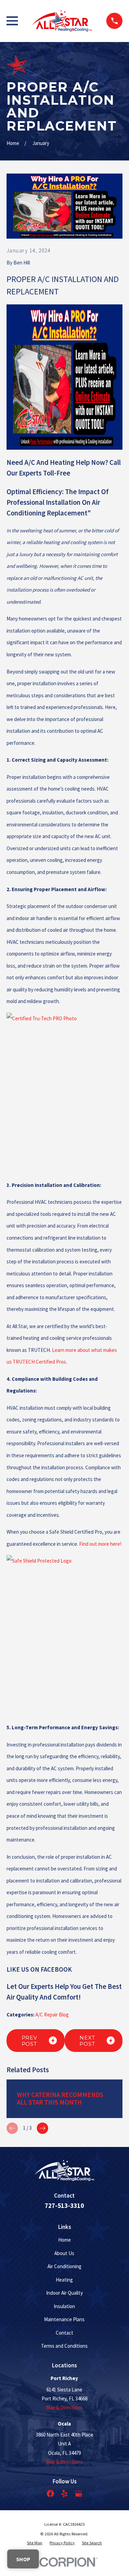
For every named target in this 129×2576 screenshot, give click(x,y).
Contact (64, 2333)
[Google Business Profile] (79, 2494)
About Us (64, 2253)
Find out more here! (100, 1544)
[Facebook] (50, 2494)
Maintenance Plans (64, 2319)
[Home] (62, 21)
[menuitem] (35, 2543)
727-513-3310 (64, 2206)
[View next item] (42, 2128)
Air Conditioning (64, 2266)
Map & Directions (64, 2407)
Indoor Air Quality (64, 2293)
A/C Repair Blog (52, 2015)
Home (64, 2240)
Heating (64, 2280)
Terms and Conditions (64, 2346)
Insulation (64, 2306)
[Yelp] (64, 2494)
